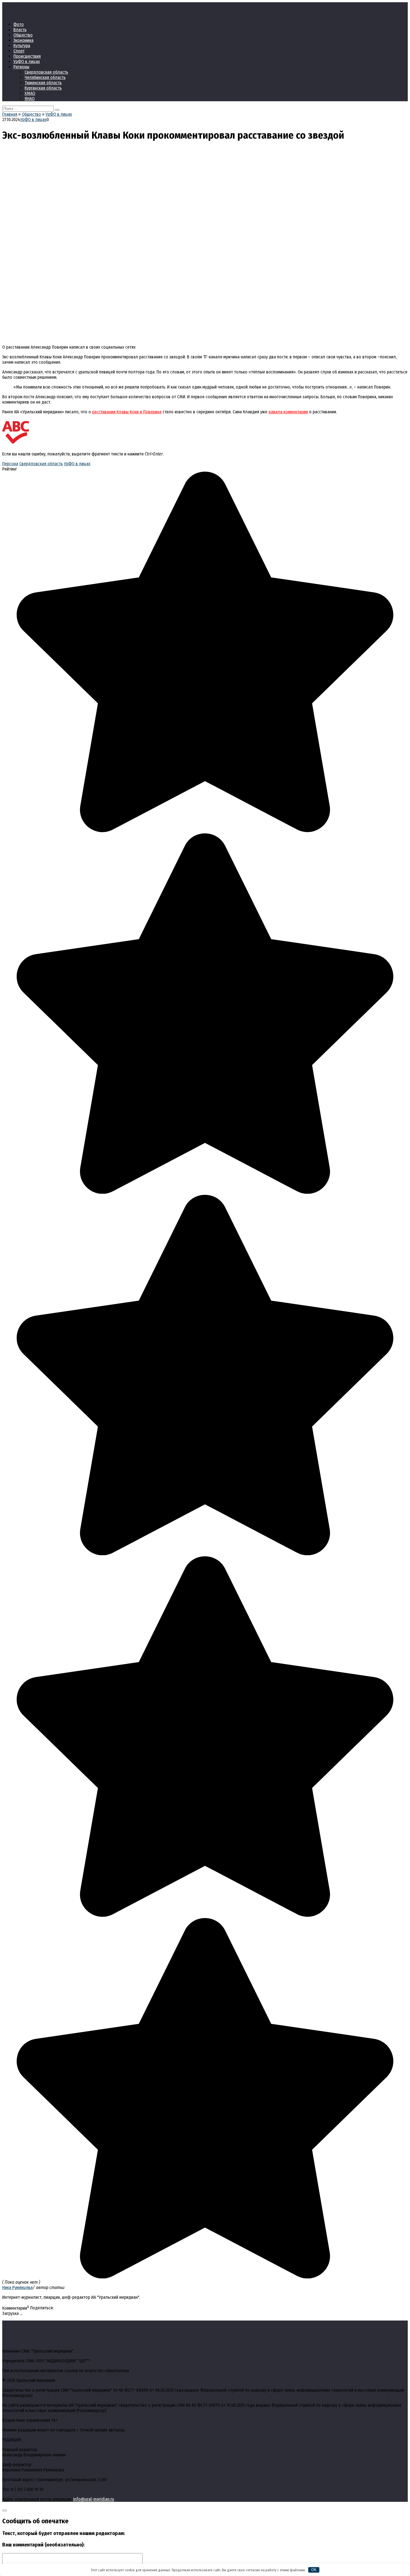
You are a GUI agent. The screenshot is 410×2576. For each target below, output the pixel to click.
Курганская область (43, 88)
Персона (10, 464)
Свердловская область (46, 72)
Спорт (19, 51)
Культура (22, 46)
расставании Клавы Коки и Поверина (127, 412)
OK (314, 2570)
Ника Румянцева (17, 2287)
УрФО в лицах (27, 61)
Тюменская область (43, 83)
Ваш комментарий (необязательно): (43, 2545)
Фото (19, 24)
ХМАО (30, 93)
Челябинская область (45, 77)
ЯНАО (30, 99)
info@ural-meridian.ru (94, 2499)
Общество (23, 35)
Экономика (23, 40)
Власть (20, 30)
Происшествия (27, 56)
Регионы (21, 67)
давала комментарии (288, 412)
